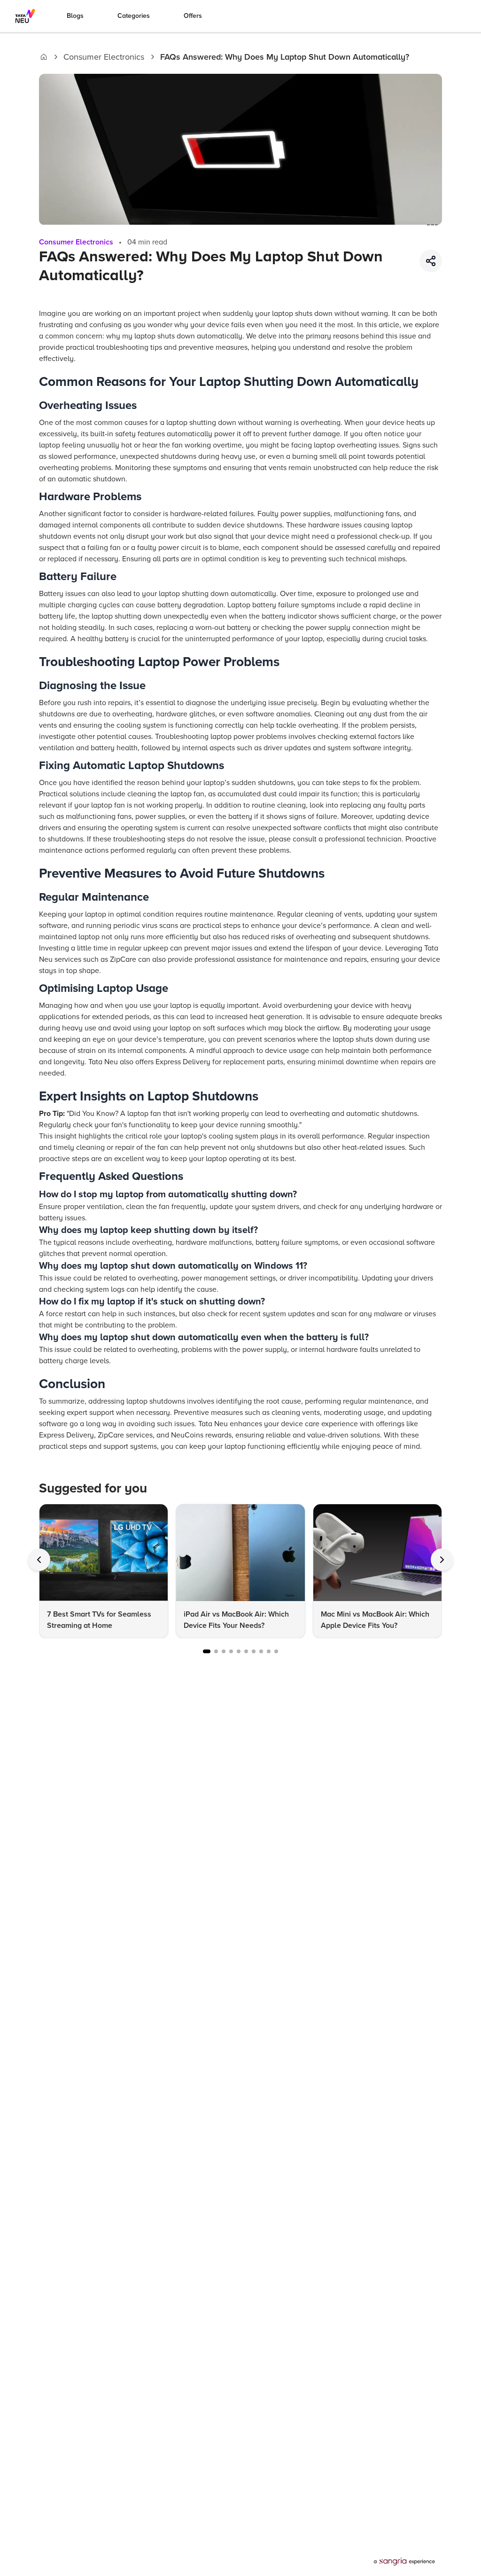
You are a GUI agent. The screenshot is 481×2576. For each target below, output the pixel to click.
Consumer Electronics (104, 57)
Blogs (75, 16)
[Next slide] (442, 1560)
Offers (193, 16)
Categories (134, 16)
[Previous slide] (39, 1560)
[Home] (44, 57)
